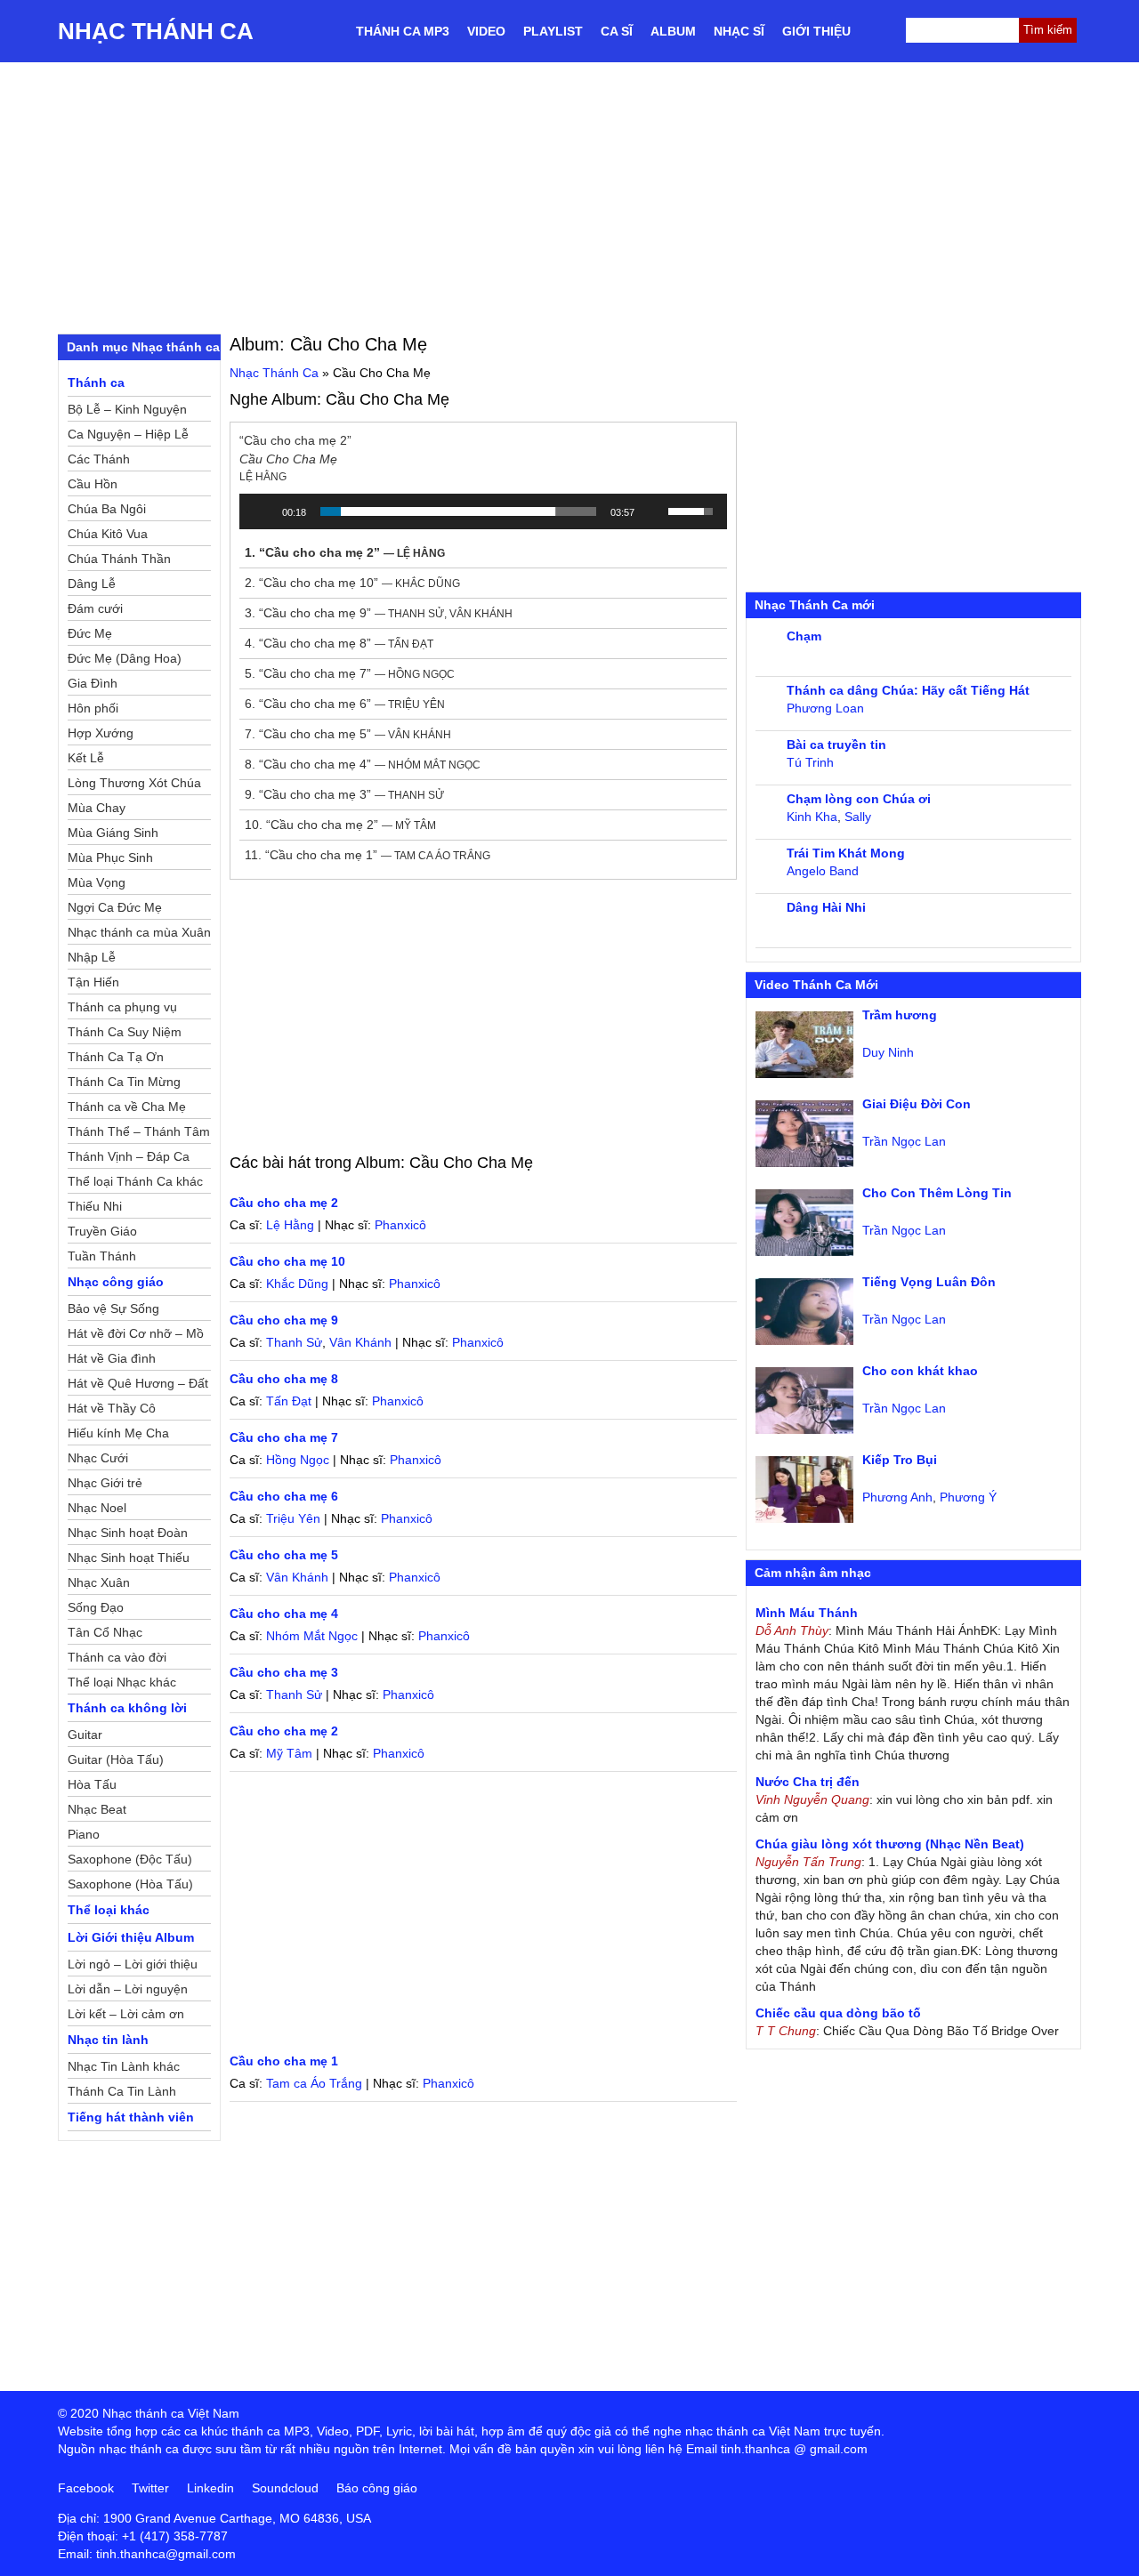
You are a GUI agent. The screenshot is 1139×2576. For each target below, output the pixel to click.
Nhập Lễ (92, 957)
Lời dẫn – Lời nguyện (128, 1989)
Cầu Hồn (93, 484)
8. (363, 764)
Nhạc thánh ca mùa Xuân (139, 932)
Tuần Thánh (102, 1256)
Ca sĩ (617, 31)
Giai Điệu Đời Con (917, 1104)
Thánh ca (96, 382)
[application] (483, 511)
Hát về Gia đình (112, 1358)
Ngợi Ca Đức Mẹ (115, 907)
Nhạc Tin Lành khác (124, 2066)
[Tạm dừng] (263, 511)
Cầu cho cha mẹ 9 (284, 1320)
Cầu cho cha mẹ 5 (284, 1555)
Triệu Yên (293, 1518)
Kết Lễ (86, 758)
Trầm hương (900, 1015)
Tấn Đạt (289, 1401)
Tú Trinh (810, 762)
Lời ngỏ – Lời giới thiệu (133, 1964)
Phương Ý (968, 1497)
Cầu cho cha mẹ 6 (284, 1496)
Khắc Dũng (297, 1284)
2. (352, 583)
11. (368, 855)
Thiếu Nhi (95, 1206)
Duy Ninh (888, 1052)
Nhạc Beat (97, 1809)
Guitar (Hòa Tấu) (116, 1759)
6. (345, 704)
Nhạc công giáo (116, 1282)
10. (340, 825)
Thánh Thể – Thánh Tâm (139, 1131)
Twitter (150, 2488)
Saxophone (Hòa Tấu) (130, 1884)
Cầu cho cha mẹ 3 (284, 1672)
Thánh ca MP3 (403, 31)
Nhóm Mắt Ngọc (312, 1636)
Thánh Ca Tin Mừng (124, 1082)
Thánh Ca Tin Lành (122, 2091)
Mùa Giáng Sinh (113, 833)
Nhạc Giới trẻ (105, 1483)
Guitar (85, 1735)
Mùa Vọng (97, 882)
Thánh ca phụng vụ (122, 1007)
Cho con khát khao (920, 1371)
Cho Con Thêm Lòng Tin (937, 1193)
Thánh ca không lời (127, 1708)
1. (345, 552)
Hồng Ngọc (298, 1460)
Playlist (553, 31)
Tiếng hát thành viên (131, 2117)
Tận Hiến (93, 982)
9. (344, 794)
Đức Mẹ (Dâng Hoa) (125, 658)
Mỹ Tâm (289, 1753)
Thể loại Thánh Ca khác (135, 1181)
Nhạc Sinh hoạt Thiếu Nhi (129, 1560)
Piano (84, 1834)
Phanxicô (400, 1225)
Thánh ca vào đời (117, 1657)
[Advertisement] (569, 196)
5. (350, 673)
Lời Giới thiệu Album (131, 1937)
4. (339, 643)
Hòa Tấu (92, 1784)
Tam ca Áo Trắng (314, 2083)
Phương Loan (825, 708)
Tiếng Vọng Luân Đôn (929, 1282)
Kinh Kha (812, 817)
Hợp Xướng (101, 733)
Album (673, 31)
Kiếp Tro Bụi (900, 1460)
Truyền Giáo (102, 1231)
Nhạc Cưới (98, 1458)
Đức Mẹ (90, 633)
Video (486, 31)
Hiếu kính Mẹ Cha (118, 1433)
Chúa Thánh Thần (119, 559)
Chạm (804, 636)
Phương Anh (897, 1497)
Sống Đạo (96, 1607)
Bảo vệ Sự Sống (113, 1308)
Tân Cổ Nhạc (105, 1632)
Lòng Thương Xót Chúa (134, 783)
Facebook (86, 2488)
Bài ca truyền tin (836, 745)
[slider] (458, 511)
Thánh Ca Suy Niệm (125, 1032)
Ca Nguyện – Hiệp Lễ (128, 434)
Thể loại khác (109, 1910)
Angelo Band (823, 871)
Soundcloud (285, 2488)
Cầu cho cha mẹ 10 (287, 1261)
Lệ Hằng (290, 1225)
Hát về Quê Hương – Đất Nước (138, 1386)
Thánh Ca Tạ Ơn (116, 1057)
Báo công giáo (377, 2488)
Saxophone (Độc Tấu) (130, 1859)
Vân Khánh (360, 1342)
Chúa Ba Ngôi (107, 509)
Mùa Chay (97, 808)
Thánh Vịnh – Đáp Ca (129, 1156)
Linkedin (210, 2488)
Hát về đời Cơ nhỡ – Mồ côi (136, 1336)
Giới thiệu (816, 31)
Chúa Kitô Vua (108, 534)
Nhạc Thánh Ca (156, 31)
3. (379, 613)
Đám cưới (95, 608)
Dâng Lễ (92, 584)
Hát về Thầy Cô (112, 1408)
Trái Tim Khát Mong (846, 853)
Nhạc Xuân (99, 1582)
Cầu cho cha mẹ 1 (284, 2061)
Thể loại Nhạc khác (122, 1682)
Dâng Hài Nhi (826, 907)
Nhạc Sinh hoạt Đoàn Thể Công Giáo (128, 1535)
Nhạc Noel (97, 1508)
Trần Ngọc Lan (904, 1141)
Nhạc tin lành (108, 2040)
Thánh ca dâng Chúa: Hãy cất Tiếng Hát (908, 690)
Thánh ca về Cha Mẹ (127, 1107)
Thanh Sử (294, 1342)
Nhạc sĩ (739, 31)
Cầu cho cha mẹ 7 (284, 1437)
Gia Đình (93, 683)
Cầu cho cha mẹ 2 (284, 1203)
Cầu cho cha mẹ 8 (284, 1379)
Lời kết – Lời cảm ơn (126, 2014)
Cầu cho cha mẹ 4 (284, 1614)
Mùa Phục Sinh (110, 857)
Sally (858, 817)
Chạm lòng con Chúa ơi (859, 799)
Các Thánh (99, 459)
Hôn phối (93, 708)
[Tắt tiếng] (654, 511)
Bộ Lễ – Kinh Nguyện (127, 409)
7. (348, 734)
